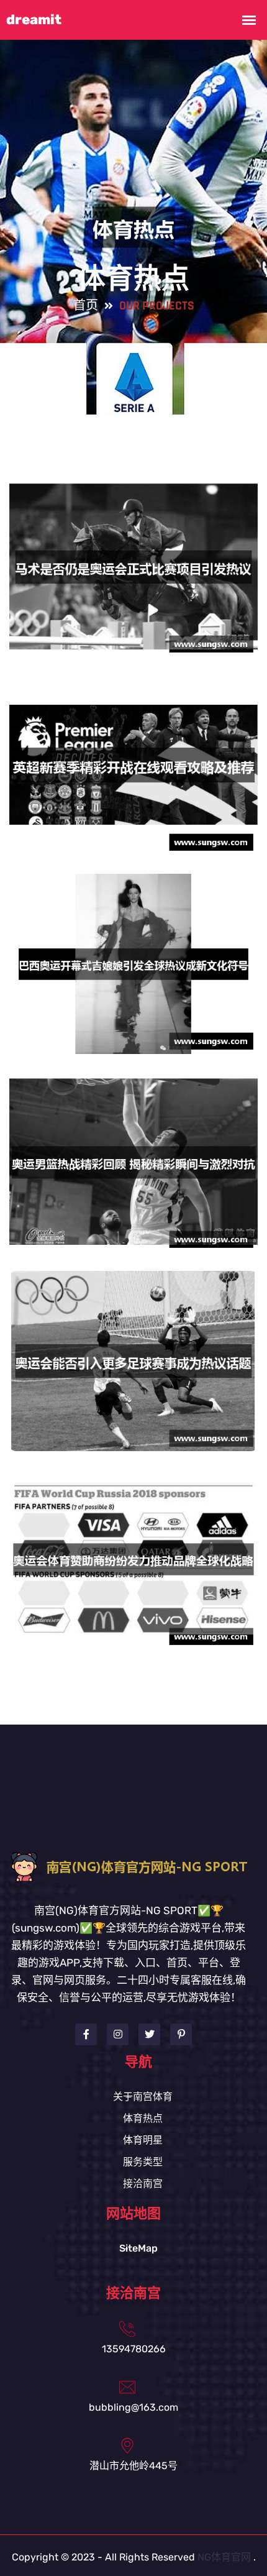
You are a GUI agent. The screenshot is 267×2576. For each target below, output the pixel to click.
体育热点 (143, 2118)
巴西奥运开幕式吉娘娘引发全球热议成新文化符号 (133, 972)
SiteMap (138, 2248)
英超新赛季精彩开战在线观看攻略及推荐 (133, 773)
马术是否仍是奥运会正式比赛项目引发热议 (133, 575)
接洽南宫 (143, 2184)
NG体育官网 (224, 2557)
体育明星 (143, 2140)
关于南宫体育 (143, 2097)
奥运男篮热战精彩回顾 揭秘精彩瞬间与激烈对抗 (134, 1170)
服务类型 (143, 2162)
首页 (86, 306)
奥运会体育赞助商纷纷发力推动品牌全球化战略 (133, 1567)
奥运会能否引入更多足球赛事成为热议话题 (133, 1369)
